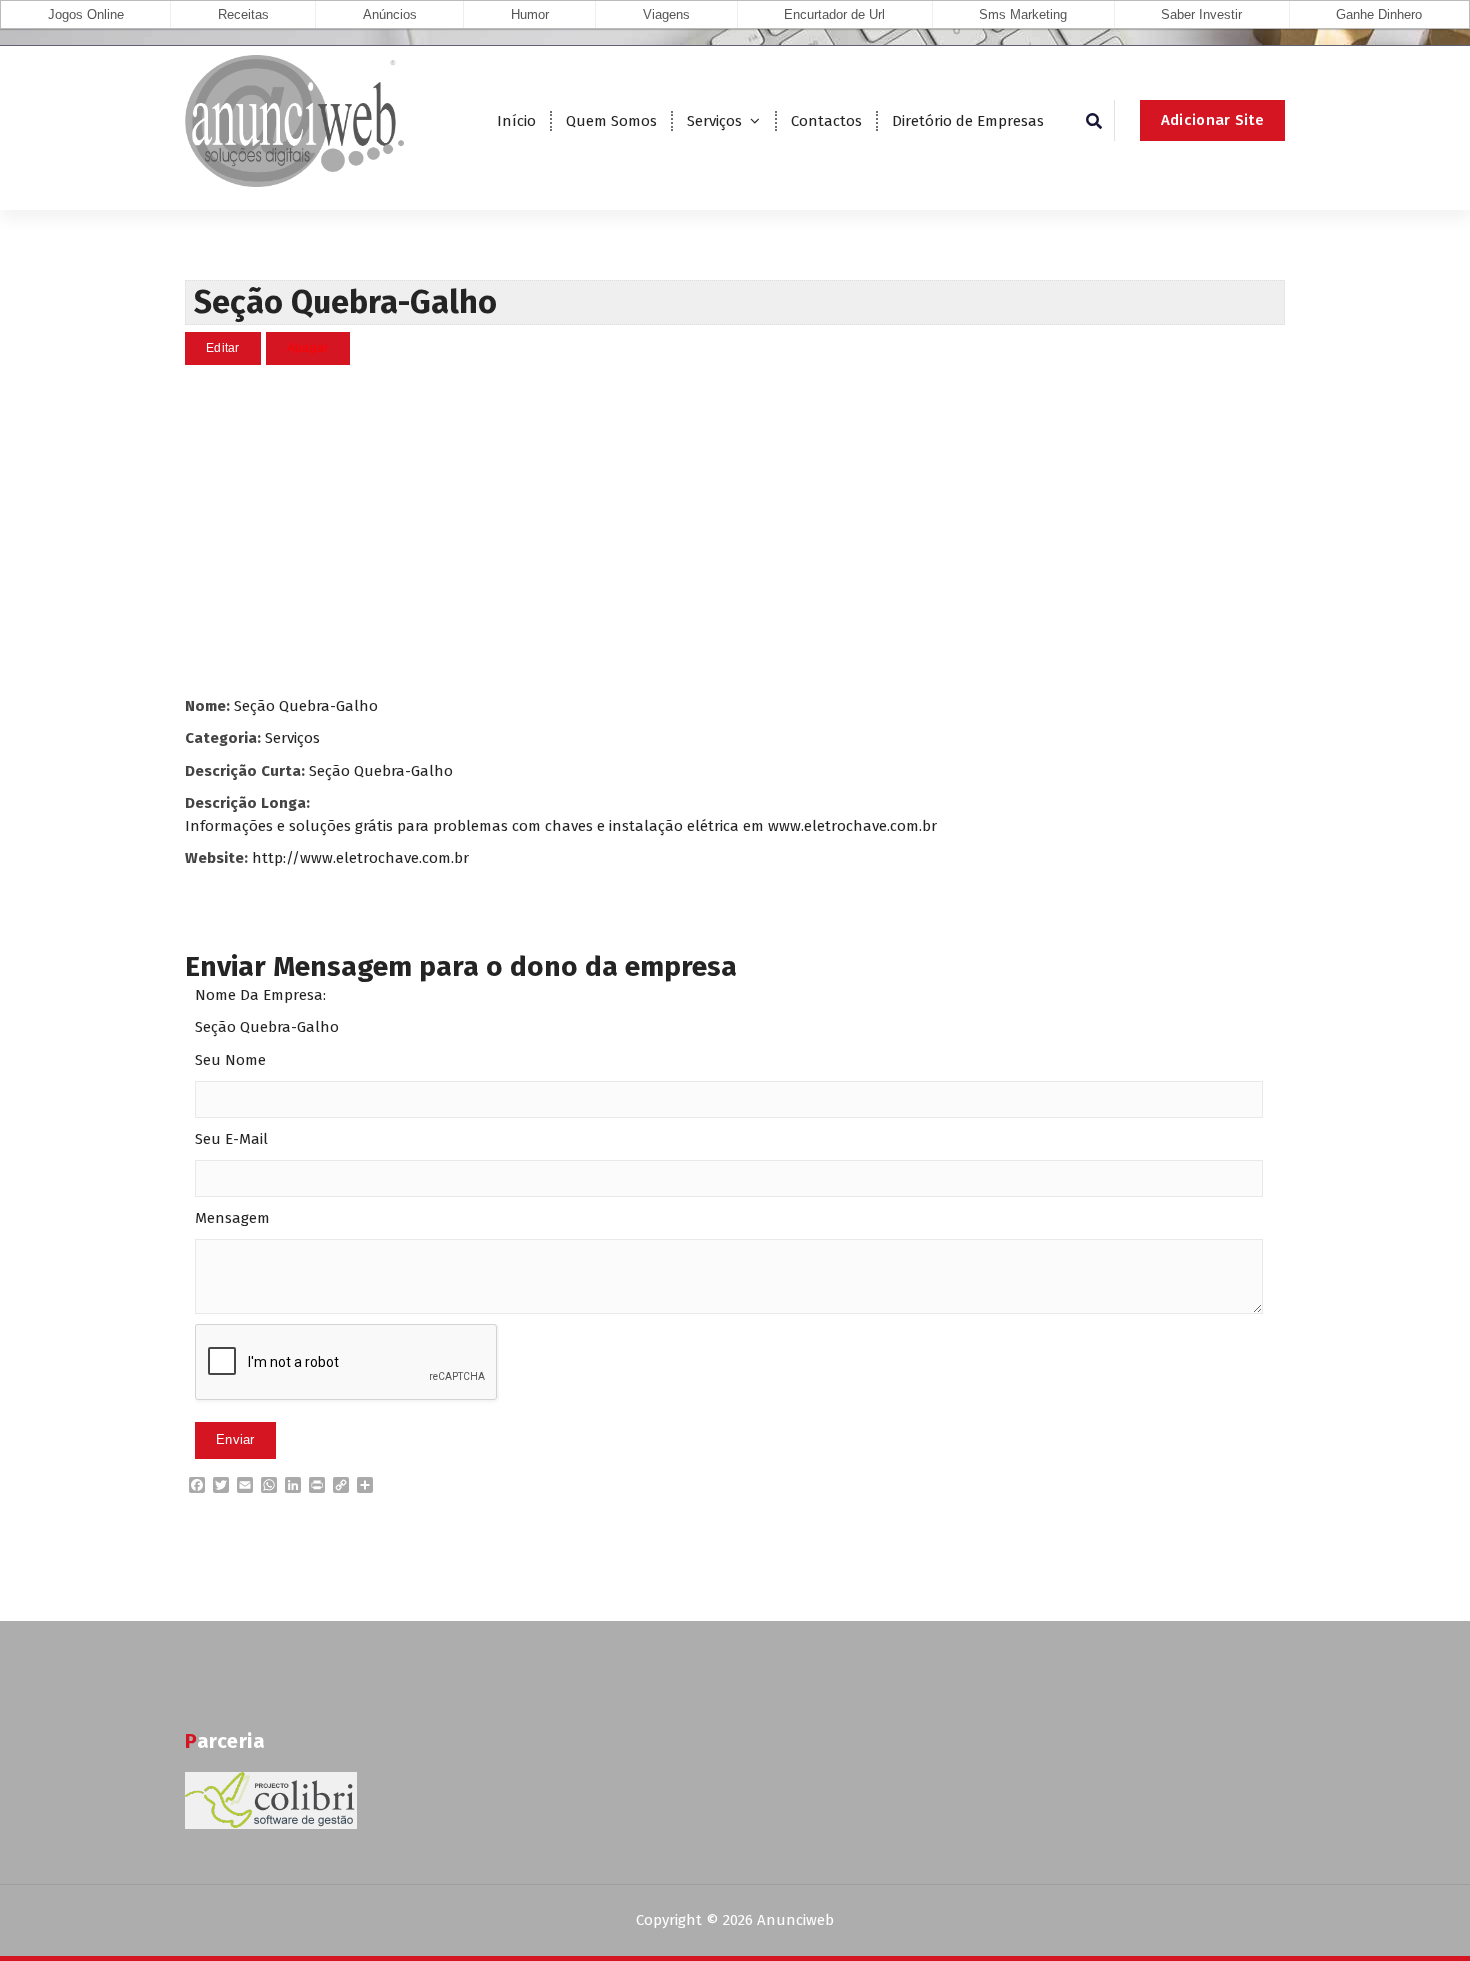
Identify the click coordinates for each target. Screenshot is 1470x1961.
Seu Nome (230, 1060)
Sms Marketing (1023, 14)
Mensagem (232, 1218)
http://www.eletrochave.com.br (360, 858)
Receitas (243, 14)
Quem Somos (611, 121)
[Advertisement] (735, 530)
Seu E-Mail (231, 1139)
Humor (530, 14)
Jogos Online (86, 14)
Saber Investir (1201, 14)
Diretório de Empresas (968, 121)
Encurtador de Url (834, 14)
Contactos (826, 121)
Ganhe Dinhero (1379, 14)
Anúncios (390, 14)
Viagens (666, 14)
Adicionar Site (1212, 120)
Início (516, 121)
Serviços (714, 121)
